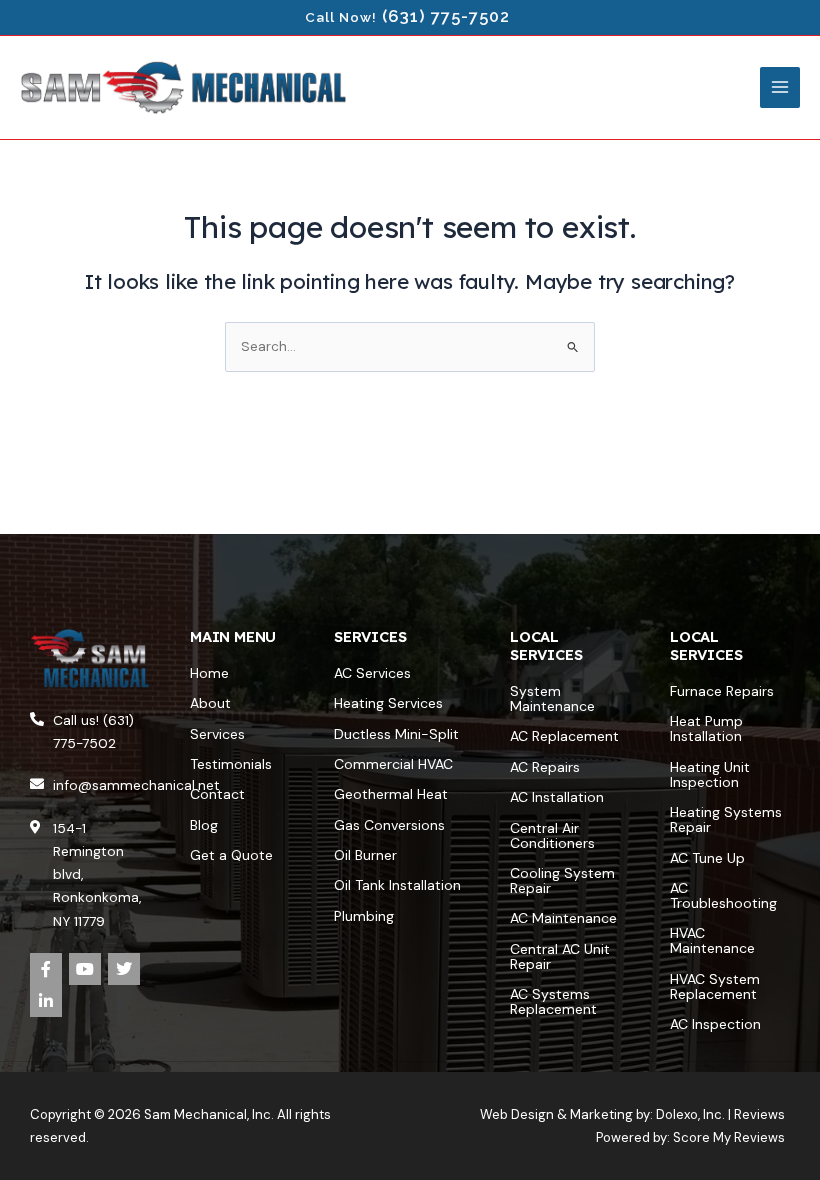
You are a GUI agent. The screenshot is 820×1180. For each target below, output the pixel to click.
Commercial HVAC (393, 764)
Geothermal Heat (391, 794)
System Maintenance (552, 698)
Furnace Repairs (722, 691)
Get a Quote (231, 855)
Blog (204, 825)
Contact (217, 794)
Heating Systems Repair (726, 819)
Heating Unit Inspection (710, 774)
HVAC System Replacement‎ (715, 986)
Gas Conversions (389, 825)
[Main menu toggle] (780, 87)
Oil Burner (365, 855)
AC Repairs (545, 767)
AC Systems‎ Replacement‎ (553, 1001)
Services (217, 734)
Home (209, 673)
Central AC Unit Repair (560, 956)
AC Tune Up (707, 858)
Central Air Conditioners (552, 835)
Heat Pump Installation (706, 728)
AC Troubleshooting (723, 895)
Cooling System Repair (562, 880)
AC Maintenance (563, 918)
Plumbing (364, 916)
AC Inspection (715, 1024)
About (210, 703)
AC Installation (557, 797)
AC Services (372, 673)
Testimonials (231, 764)
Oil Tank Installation (397, 885)
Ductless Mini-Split (396, 734)
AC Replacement (564, 736)
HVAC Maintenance (712, 940)
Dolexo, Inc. (690, 1114)
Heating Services (388, 703)
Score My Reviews (729, 1137)
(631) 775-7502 (446, 16)
